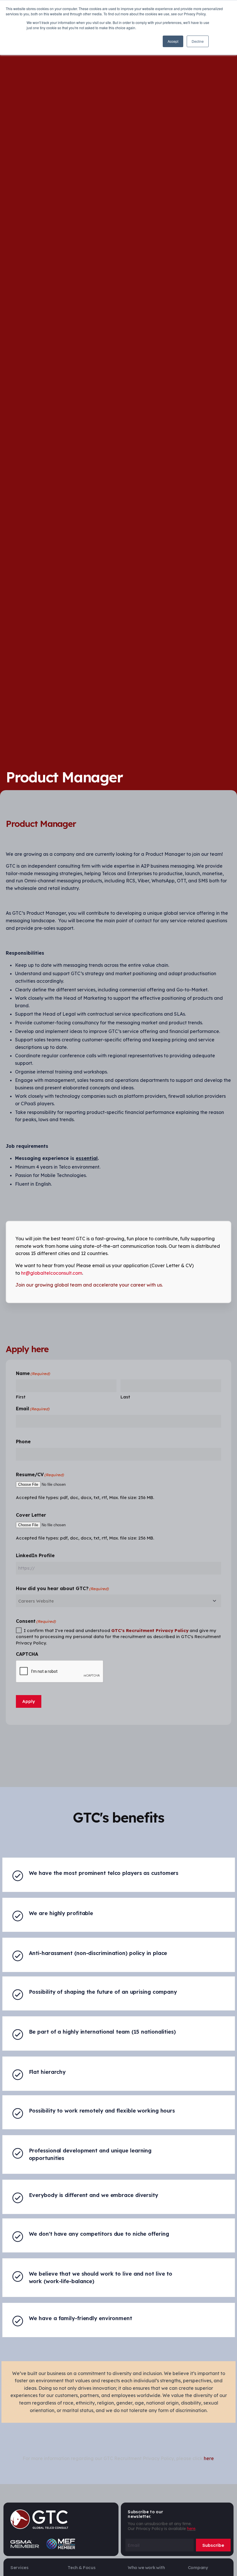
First (21, 1397)
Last (125, 1397)
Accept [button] (173, 41)
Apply (29, 1701)
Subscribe (213, 2545)
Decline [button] (198, 41)
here (191, 2529)
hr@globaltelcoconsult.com (52, 1273)
